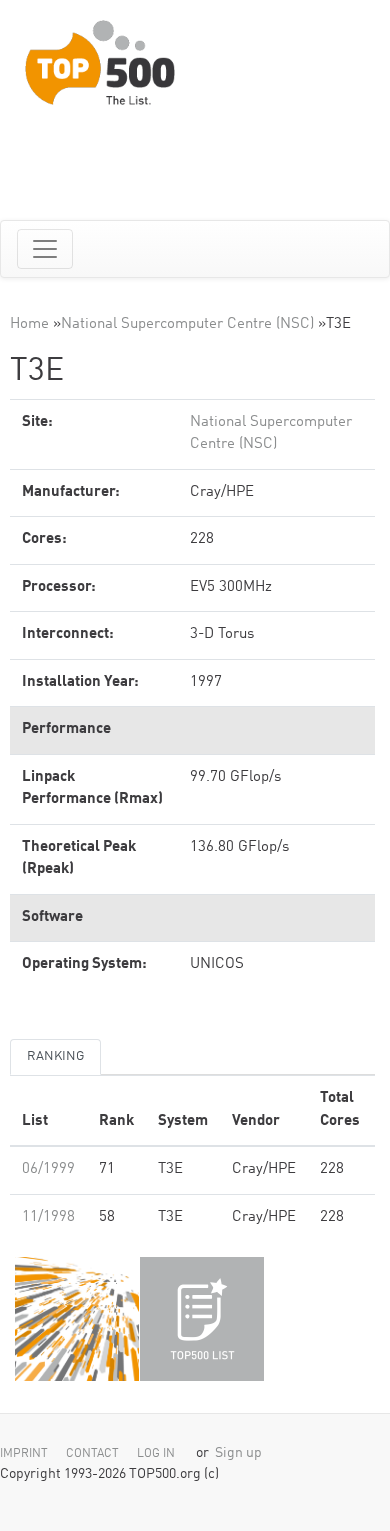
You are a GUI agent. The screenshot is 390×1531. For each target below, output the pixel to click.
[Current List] (202, 1319)
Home (29, 324)
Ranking (55, 1056)
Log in (156, 1454)
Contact (92, 1454)
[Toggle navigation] (45, 249)
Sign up (238, 1453)
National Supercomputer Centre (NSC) (187, 324)
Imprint (24, 1454)
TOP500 (77, 1319)
